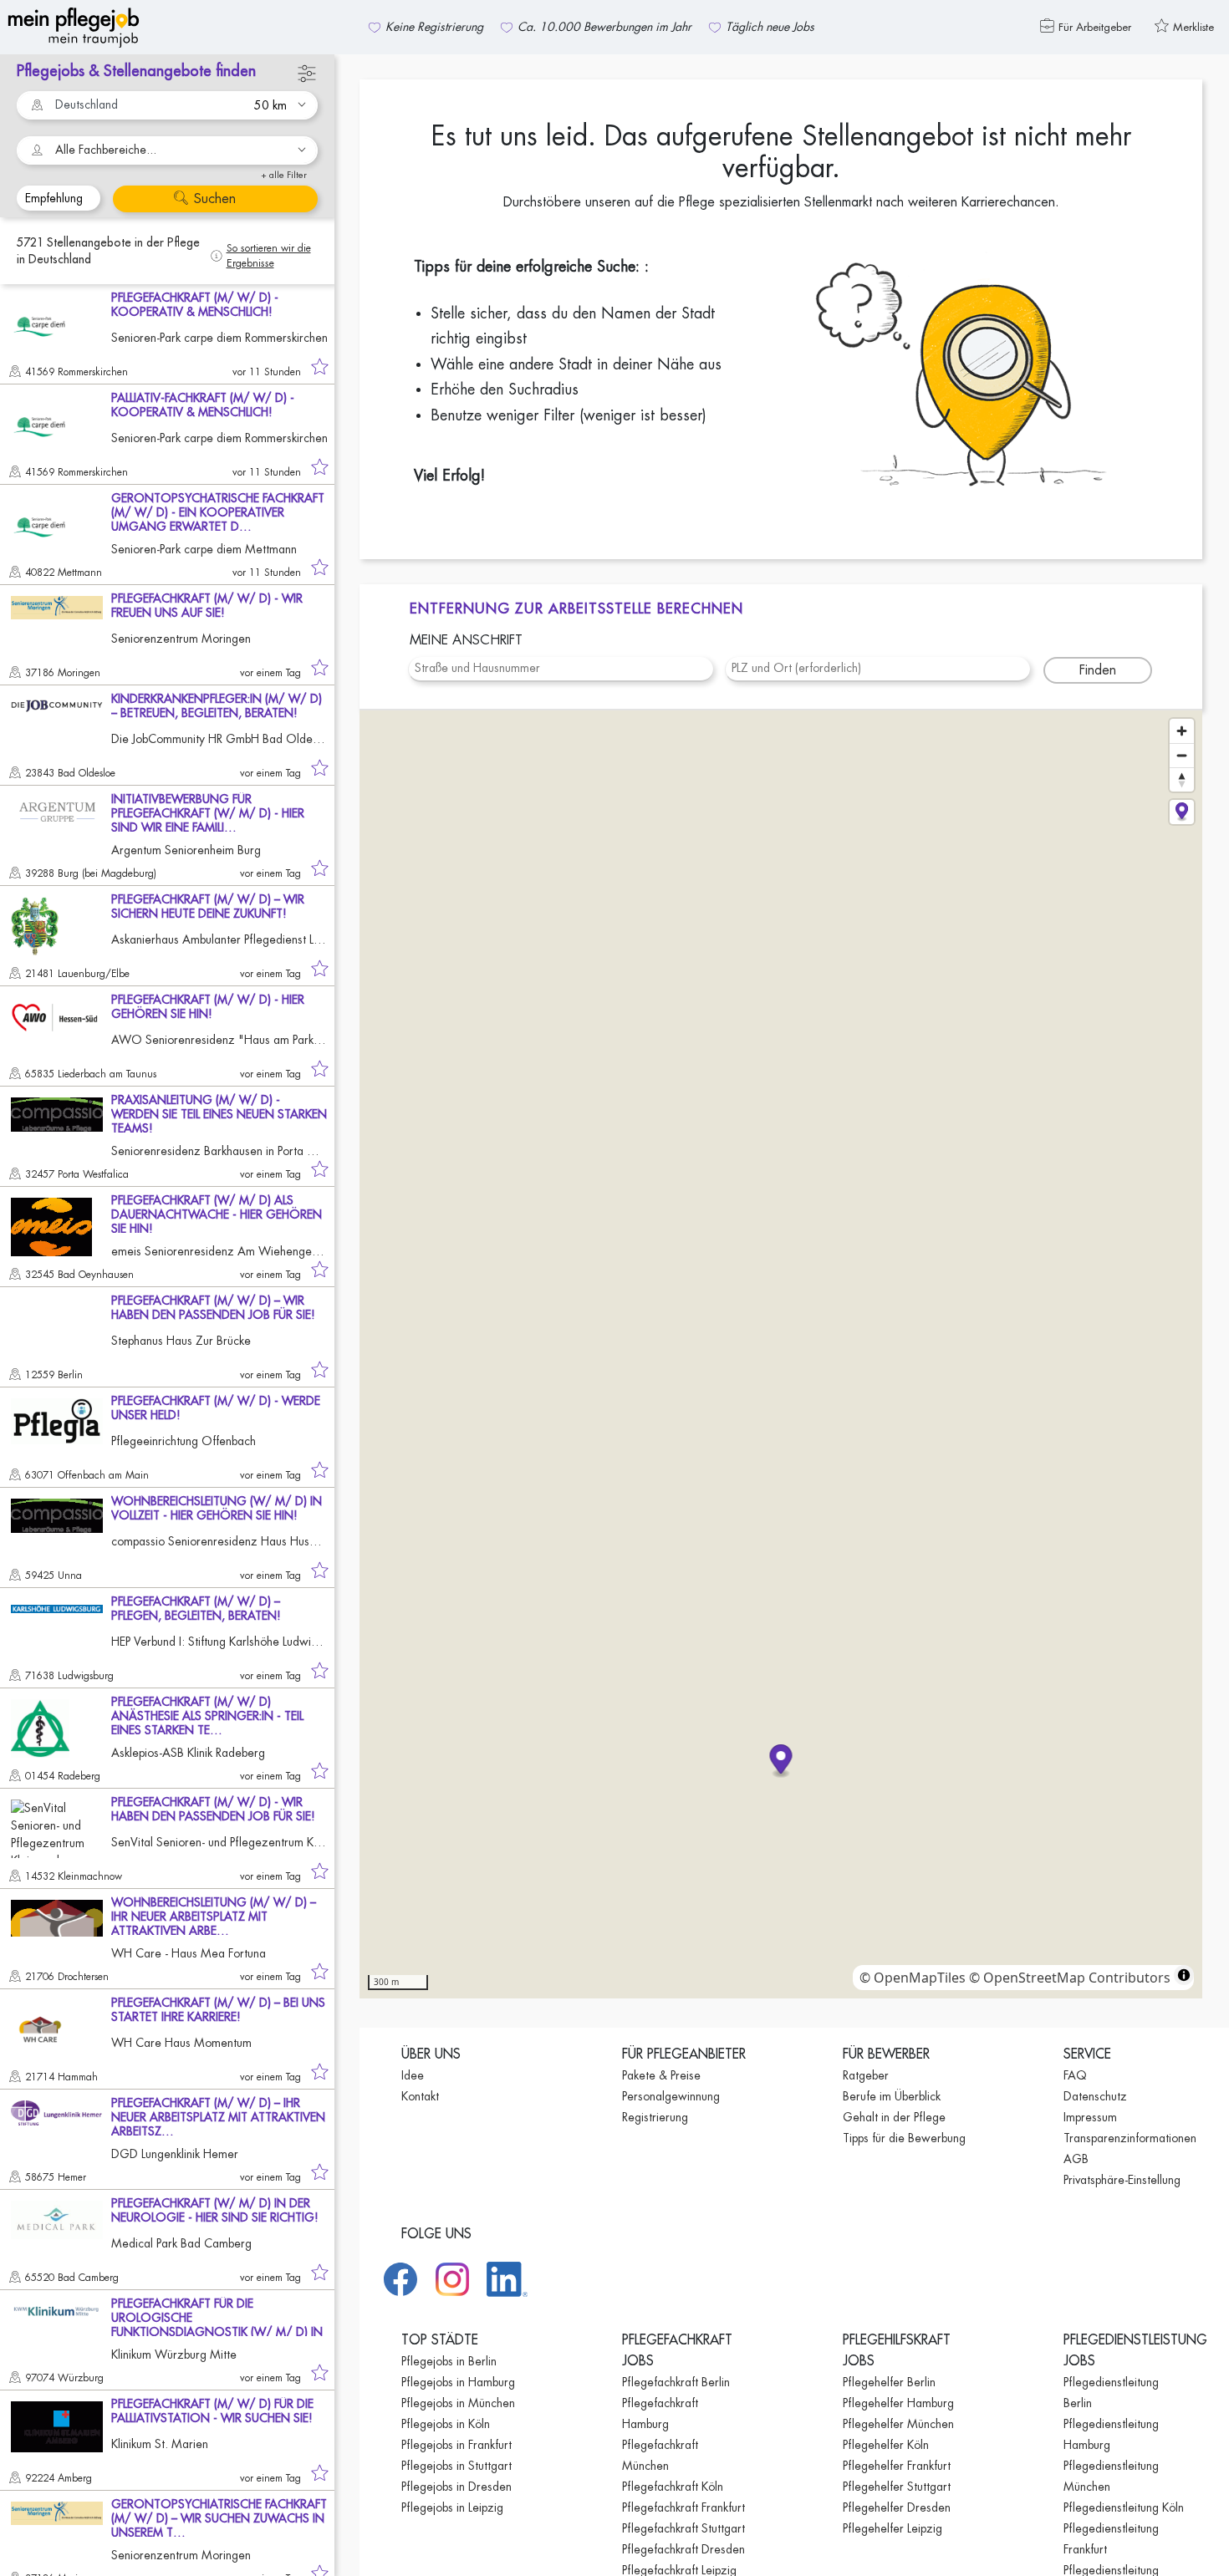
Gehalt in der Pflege (894, 2117)
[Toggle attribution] (1184, 1975)
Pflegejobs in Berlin (449, 2361)
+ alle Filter (284, 175)
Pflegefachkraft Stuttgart (683, 2528)
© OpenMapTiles (913, 1978)
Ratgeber (866, 2075)
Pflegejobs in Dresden (456, 2487)
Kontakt (420, 2096)
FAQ (1075, 2075)
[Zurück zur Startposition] (1182, 812)
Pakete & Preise (661, 2075)
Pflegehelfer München (898, 2424)
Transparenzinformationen (1130, 2138)
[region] (781, 1354)
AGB (1076, 2159)
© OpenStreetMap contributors (1070, 1978)
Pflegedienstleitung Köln (1124, 2507)
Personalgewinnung (671, 2096)
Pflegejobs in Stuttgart (456, 2466)
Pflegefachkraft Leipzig (679, 2570)
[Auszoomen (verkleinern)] (1182, 755)
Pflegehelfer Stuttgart (897, 2487)
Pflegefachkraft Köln (673, 2487)
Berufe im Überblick (892, 2096)
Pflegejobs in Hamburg (458, 2382)
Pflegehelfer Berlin (889, 2382)
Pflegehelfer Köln (886, 2445)
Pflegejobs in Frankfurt (456, 2445)
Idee (413, 2075)
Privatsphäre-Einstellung (1122, 2180)
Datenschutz (1095, 2096)
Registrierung (655, 2117)
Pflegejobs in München (458, 2403)
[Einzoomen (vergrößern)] (1182, 731)
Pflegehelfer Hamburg (898, 2403)
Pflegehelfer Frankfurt (897, 2466)
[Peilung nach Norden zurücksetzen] (1182, 779)
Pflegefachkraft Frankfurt (683, 2507)
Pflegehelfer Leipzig (892, 2528)
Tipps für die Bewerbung (904, 2138)
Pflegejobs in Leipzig (452, 2507)
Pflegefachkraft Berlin (676, 2382)
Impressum (1090, 2117)
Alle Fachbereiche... (106, 150)
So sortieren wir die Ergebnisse (269, 256)
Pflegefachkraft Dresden (683, 2549)
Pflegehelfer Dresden (897, 2507)
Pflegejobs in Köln (446, 2424)
